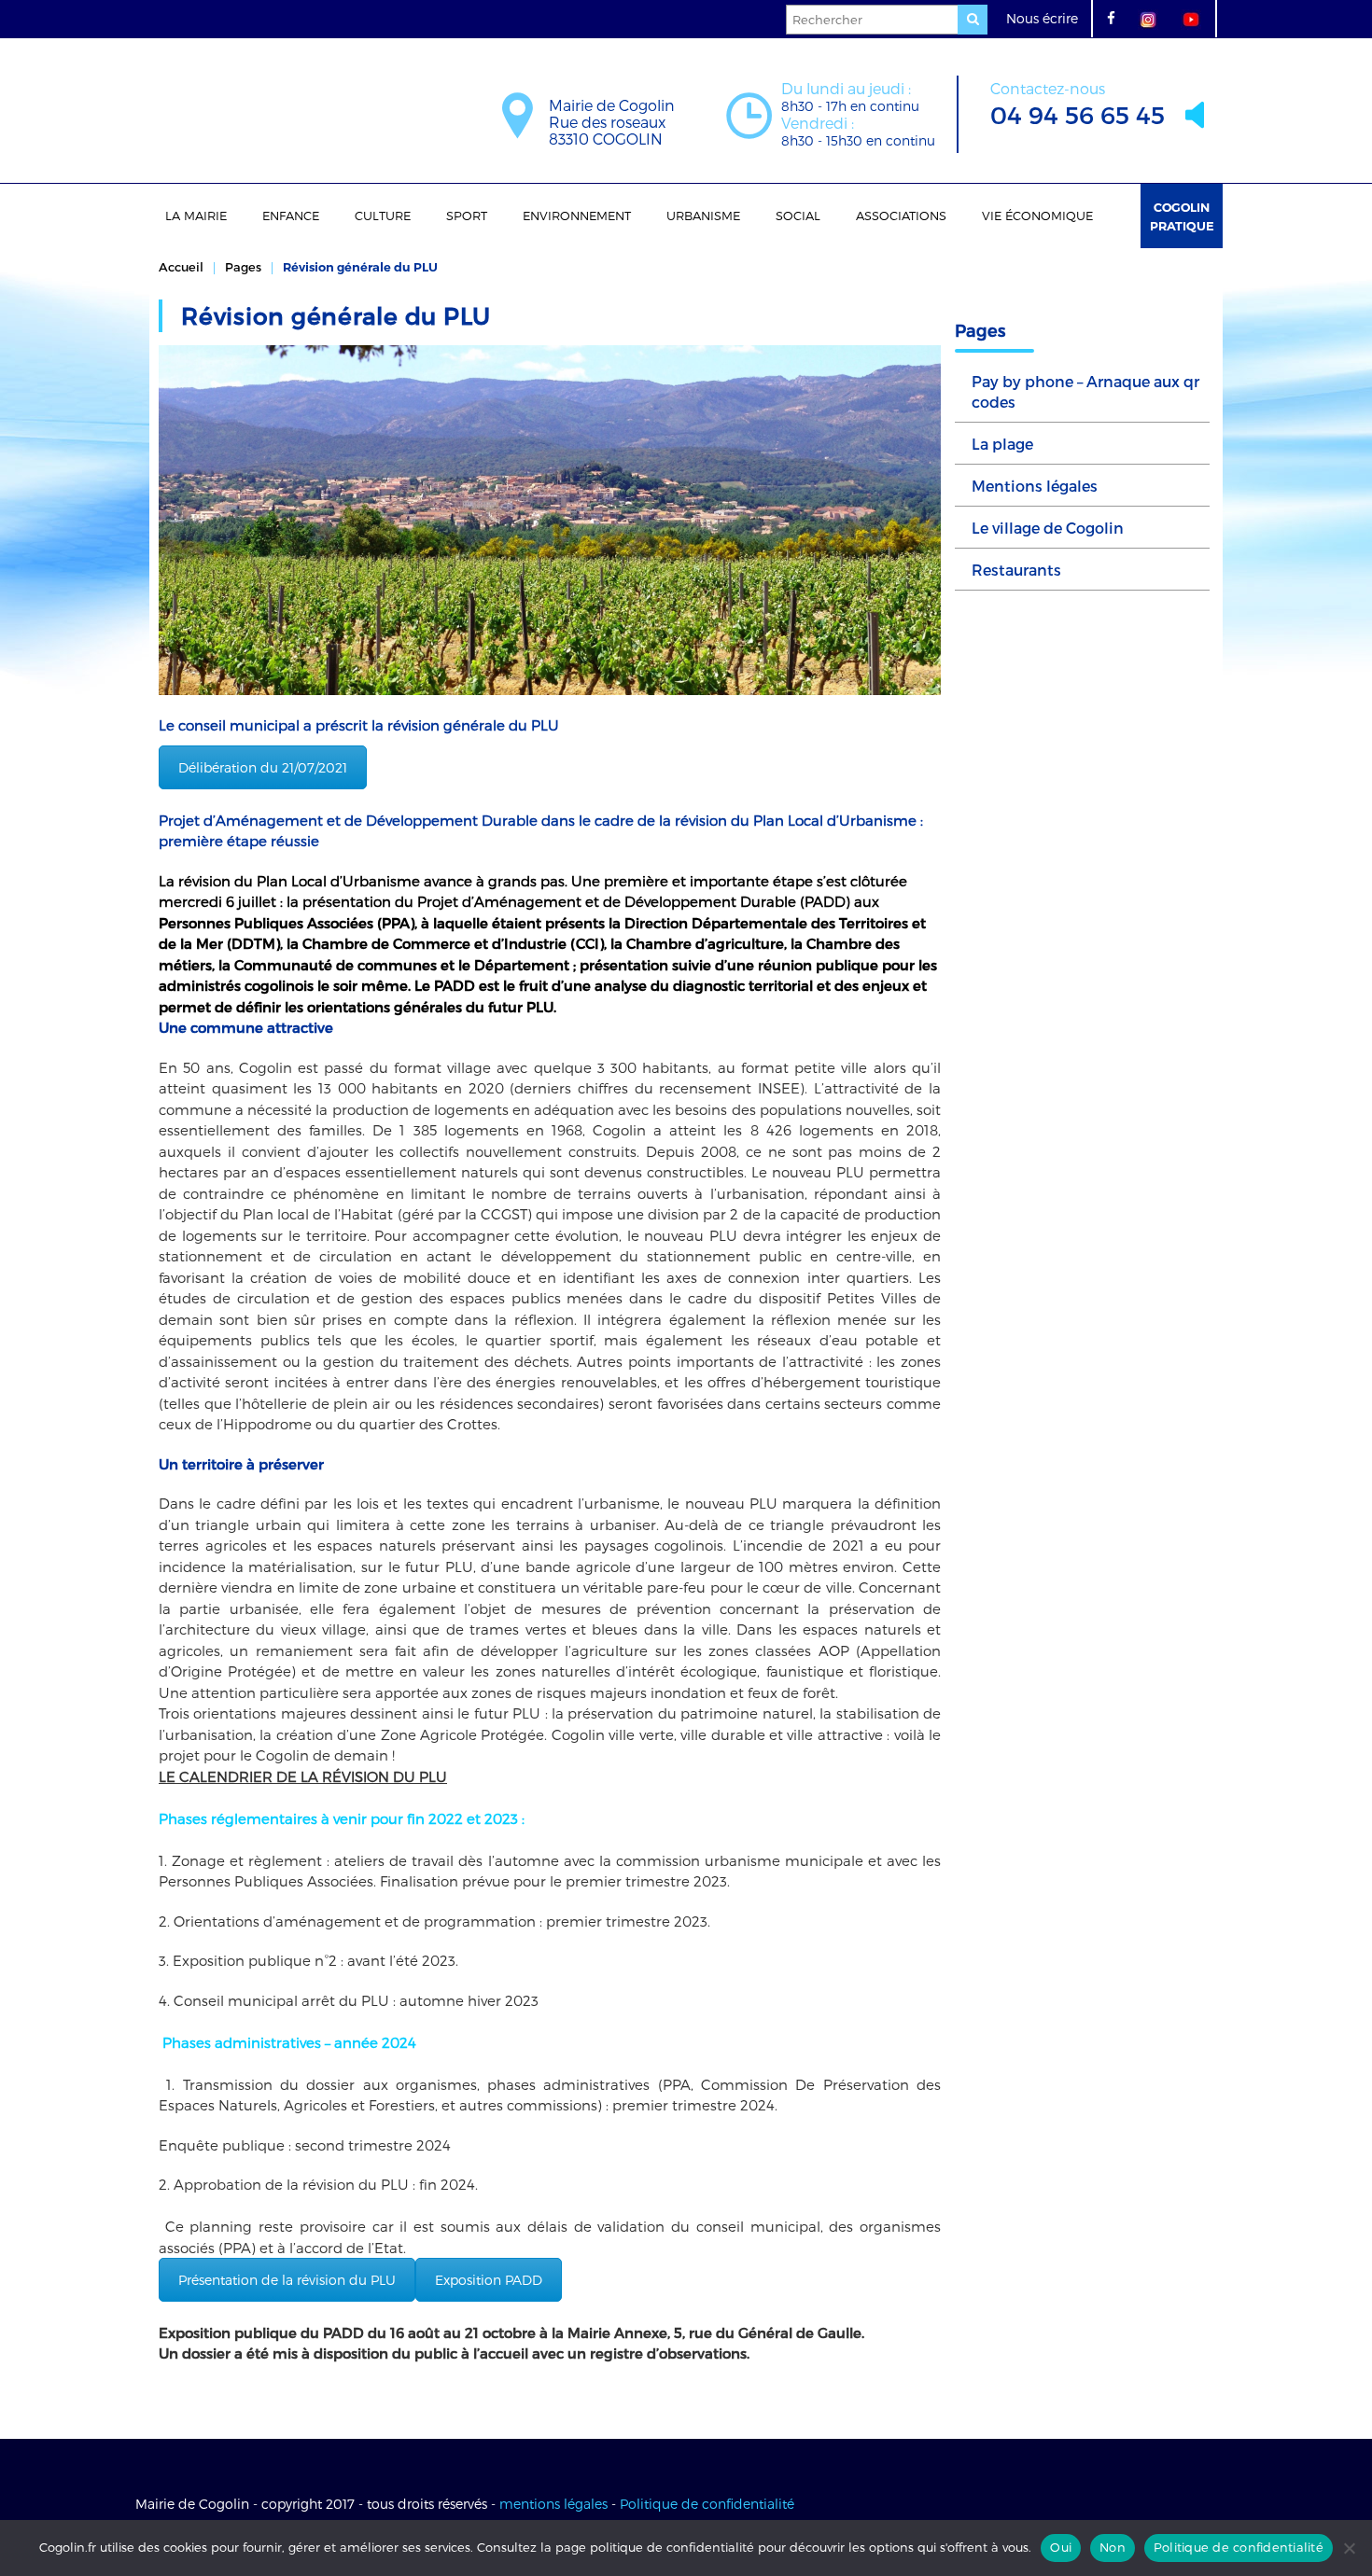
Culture (383, 216)
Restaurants (1016, 570)
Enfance (291, 216)
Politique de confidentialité (707, 2504)
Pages (243, 267)
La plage (1002, 444)
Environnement (577, 216)
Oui (1061, 2547)
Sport (467, 216)
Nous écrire (1042, 18)
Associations (901, 216)
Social (798, 216)
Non (1113, 2547)
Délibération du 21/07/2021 (263, 767)
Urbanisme (703, 216)
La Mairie (196, 216)
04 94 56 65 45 (1078, 104)
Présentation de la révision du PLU (287, 2280)
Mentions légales (1035, 486)
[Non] (1349, 2548)
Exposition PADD (489, 2280)
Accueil (181, 267)
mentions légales (553, 2504)
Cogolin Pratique (1182, 216)
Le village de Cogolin (1048, 528)
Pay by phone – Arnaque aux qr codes (1085, 391)
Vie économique (1037, 216)
